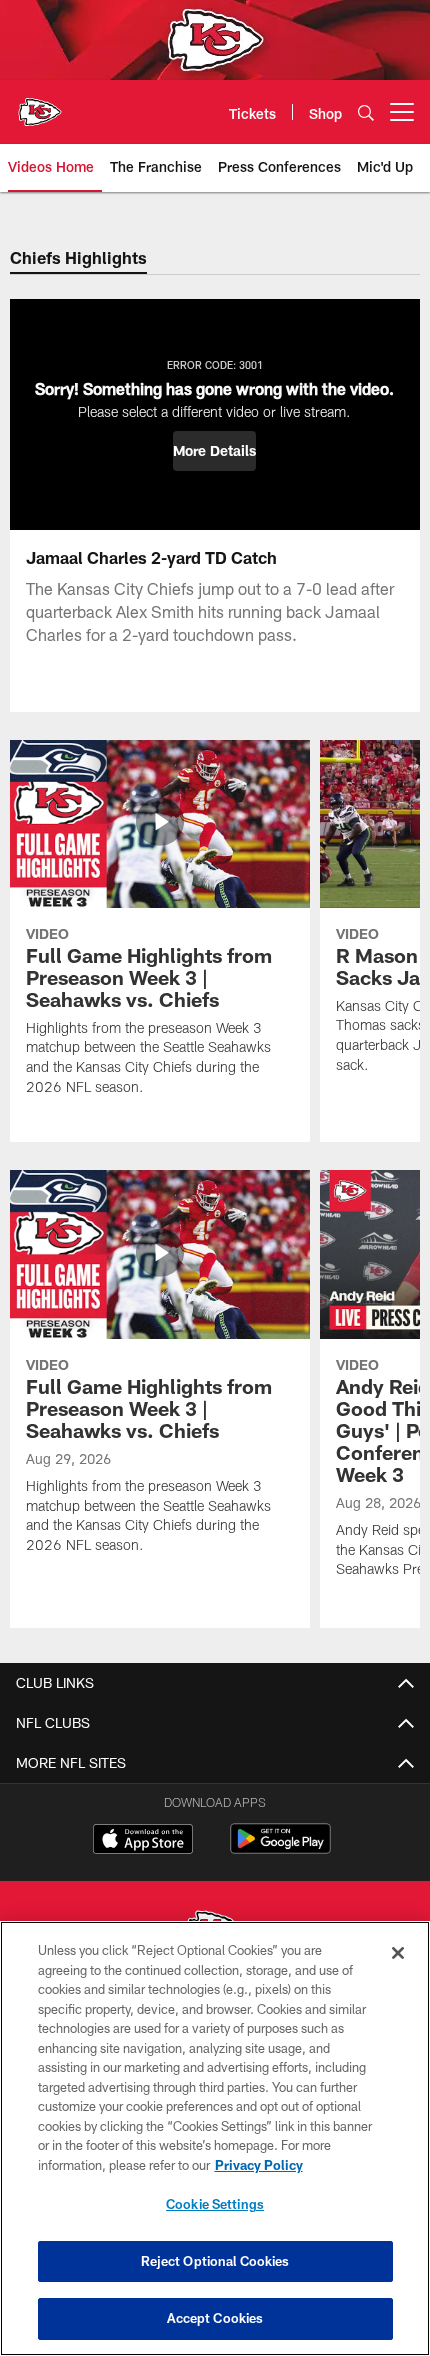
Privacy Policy (259, 2165)
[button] (214, 451)
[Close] (398, 1953)
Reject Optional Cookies (215, 2261)
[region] (215, 2138)
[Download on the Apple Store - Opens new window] (143, 1841)
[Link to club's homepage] (40, 104)
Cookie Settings (215, 2204)
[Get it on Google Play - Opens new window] (280, 1848)
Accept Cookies (215, 2318)
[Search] (366, 112)
